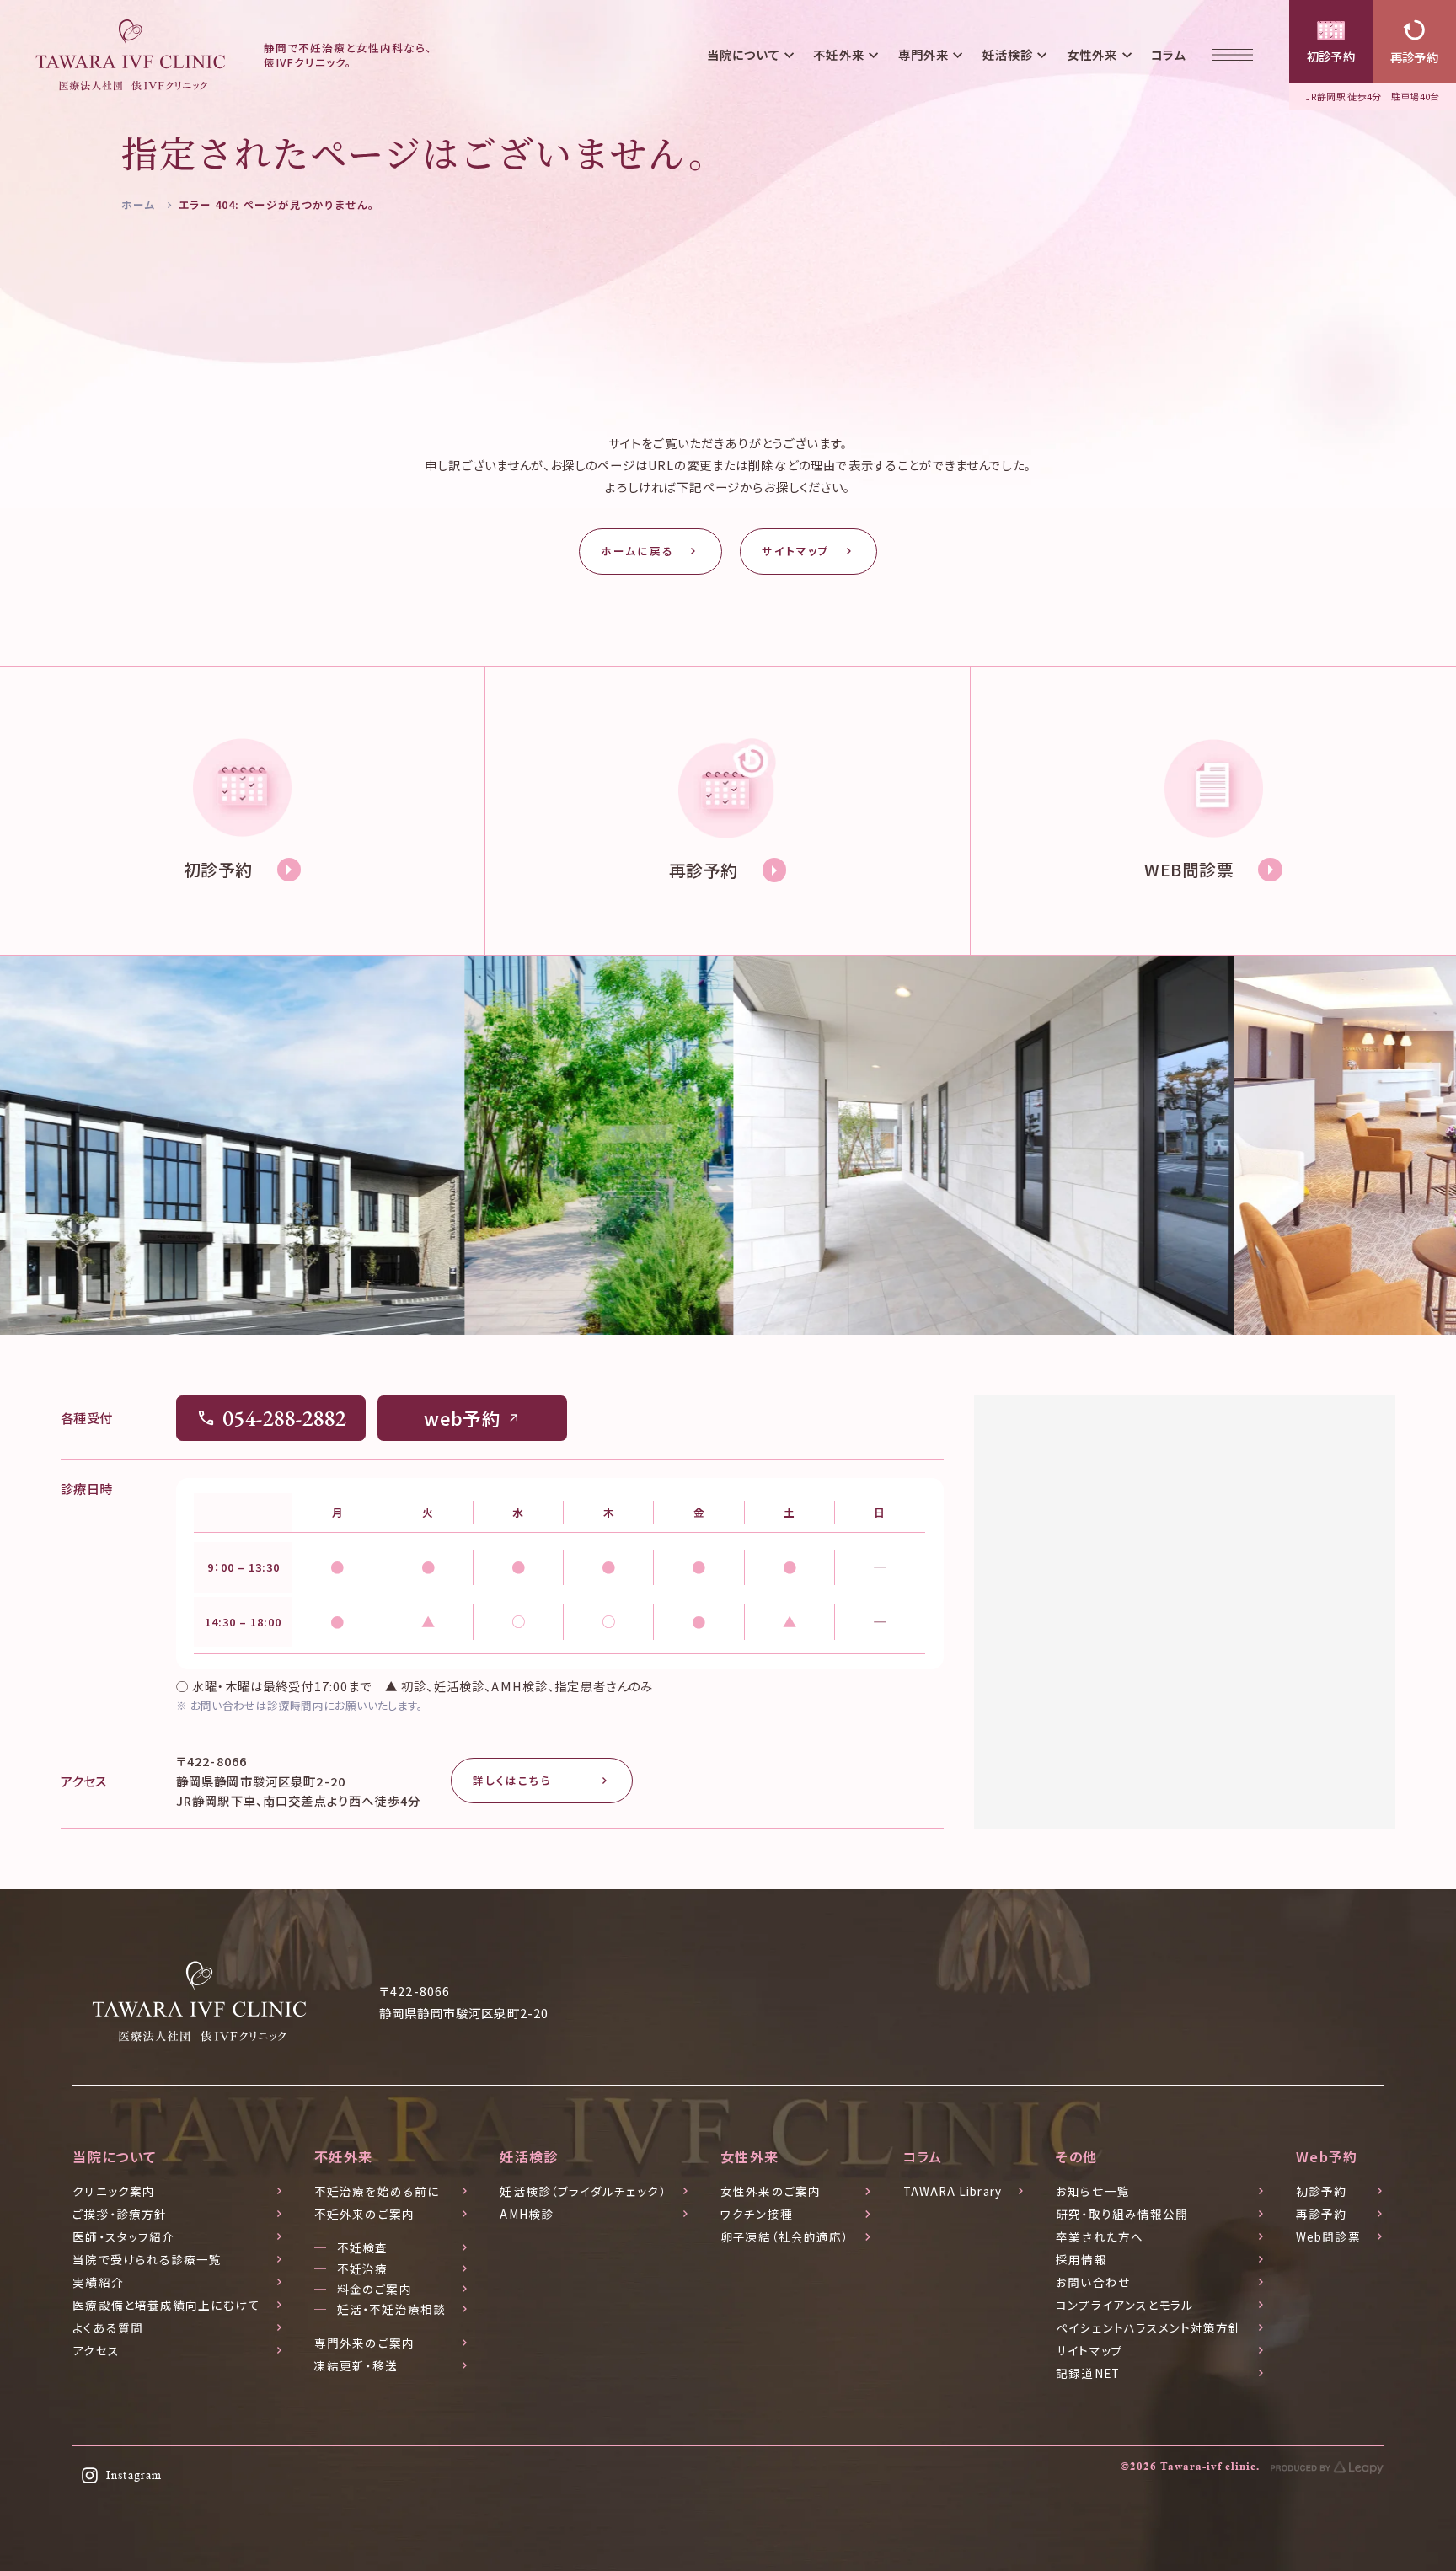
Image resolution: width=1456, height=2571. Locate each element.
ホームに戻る (637, 551)
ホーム (138, 204)
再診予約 (1415, 57)
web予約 (462, 1418)
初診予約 (1331, 56)
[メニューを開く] (1233, 55)
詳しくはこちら (512, 1780)
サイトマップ (795, 551)
